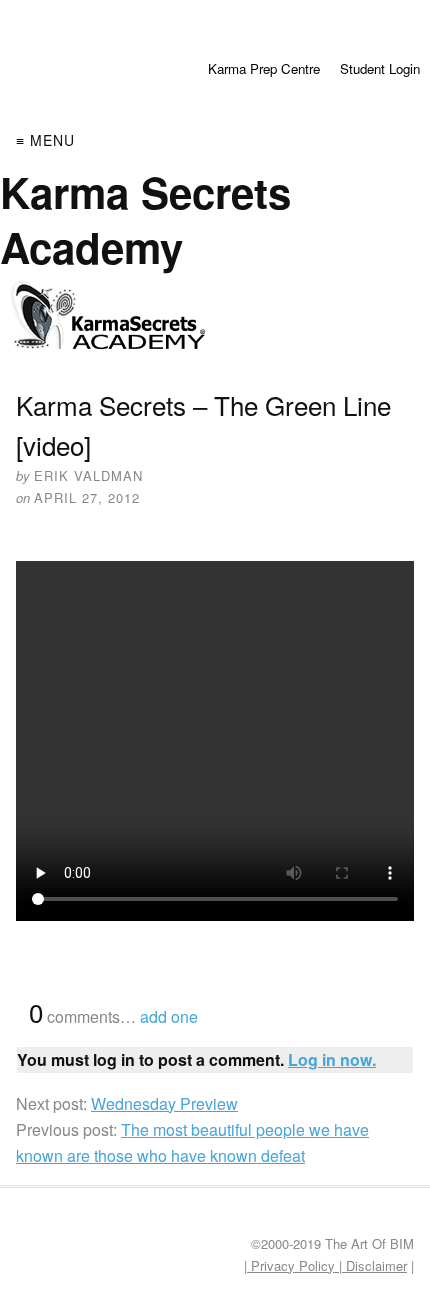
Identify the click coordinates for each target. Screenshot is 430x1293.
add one (169, 1016)
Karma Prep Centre (264, 68)
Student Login (380, 68)
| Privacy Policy (291, 1265)
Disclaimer (374, 1265)
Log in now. (332, 1059)
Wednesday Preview (164, 1103)
